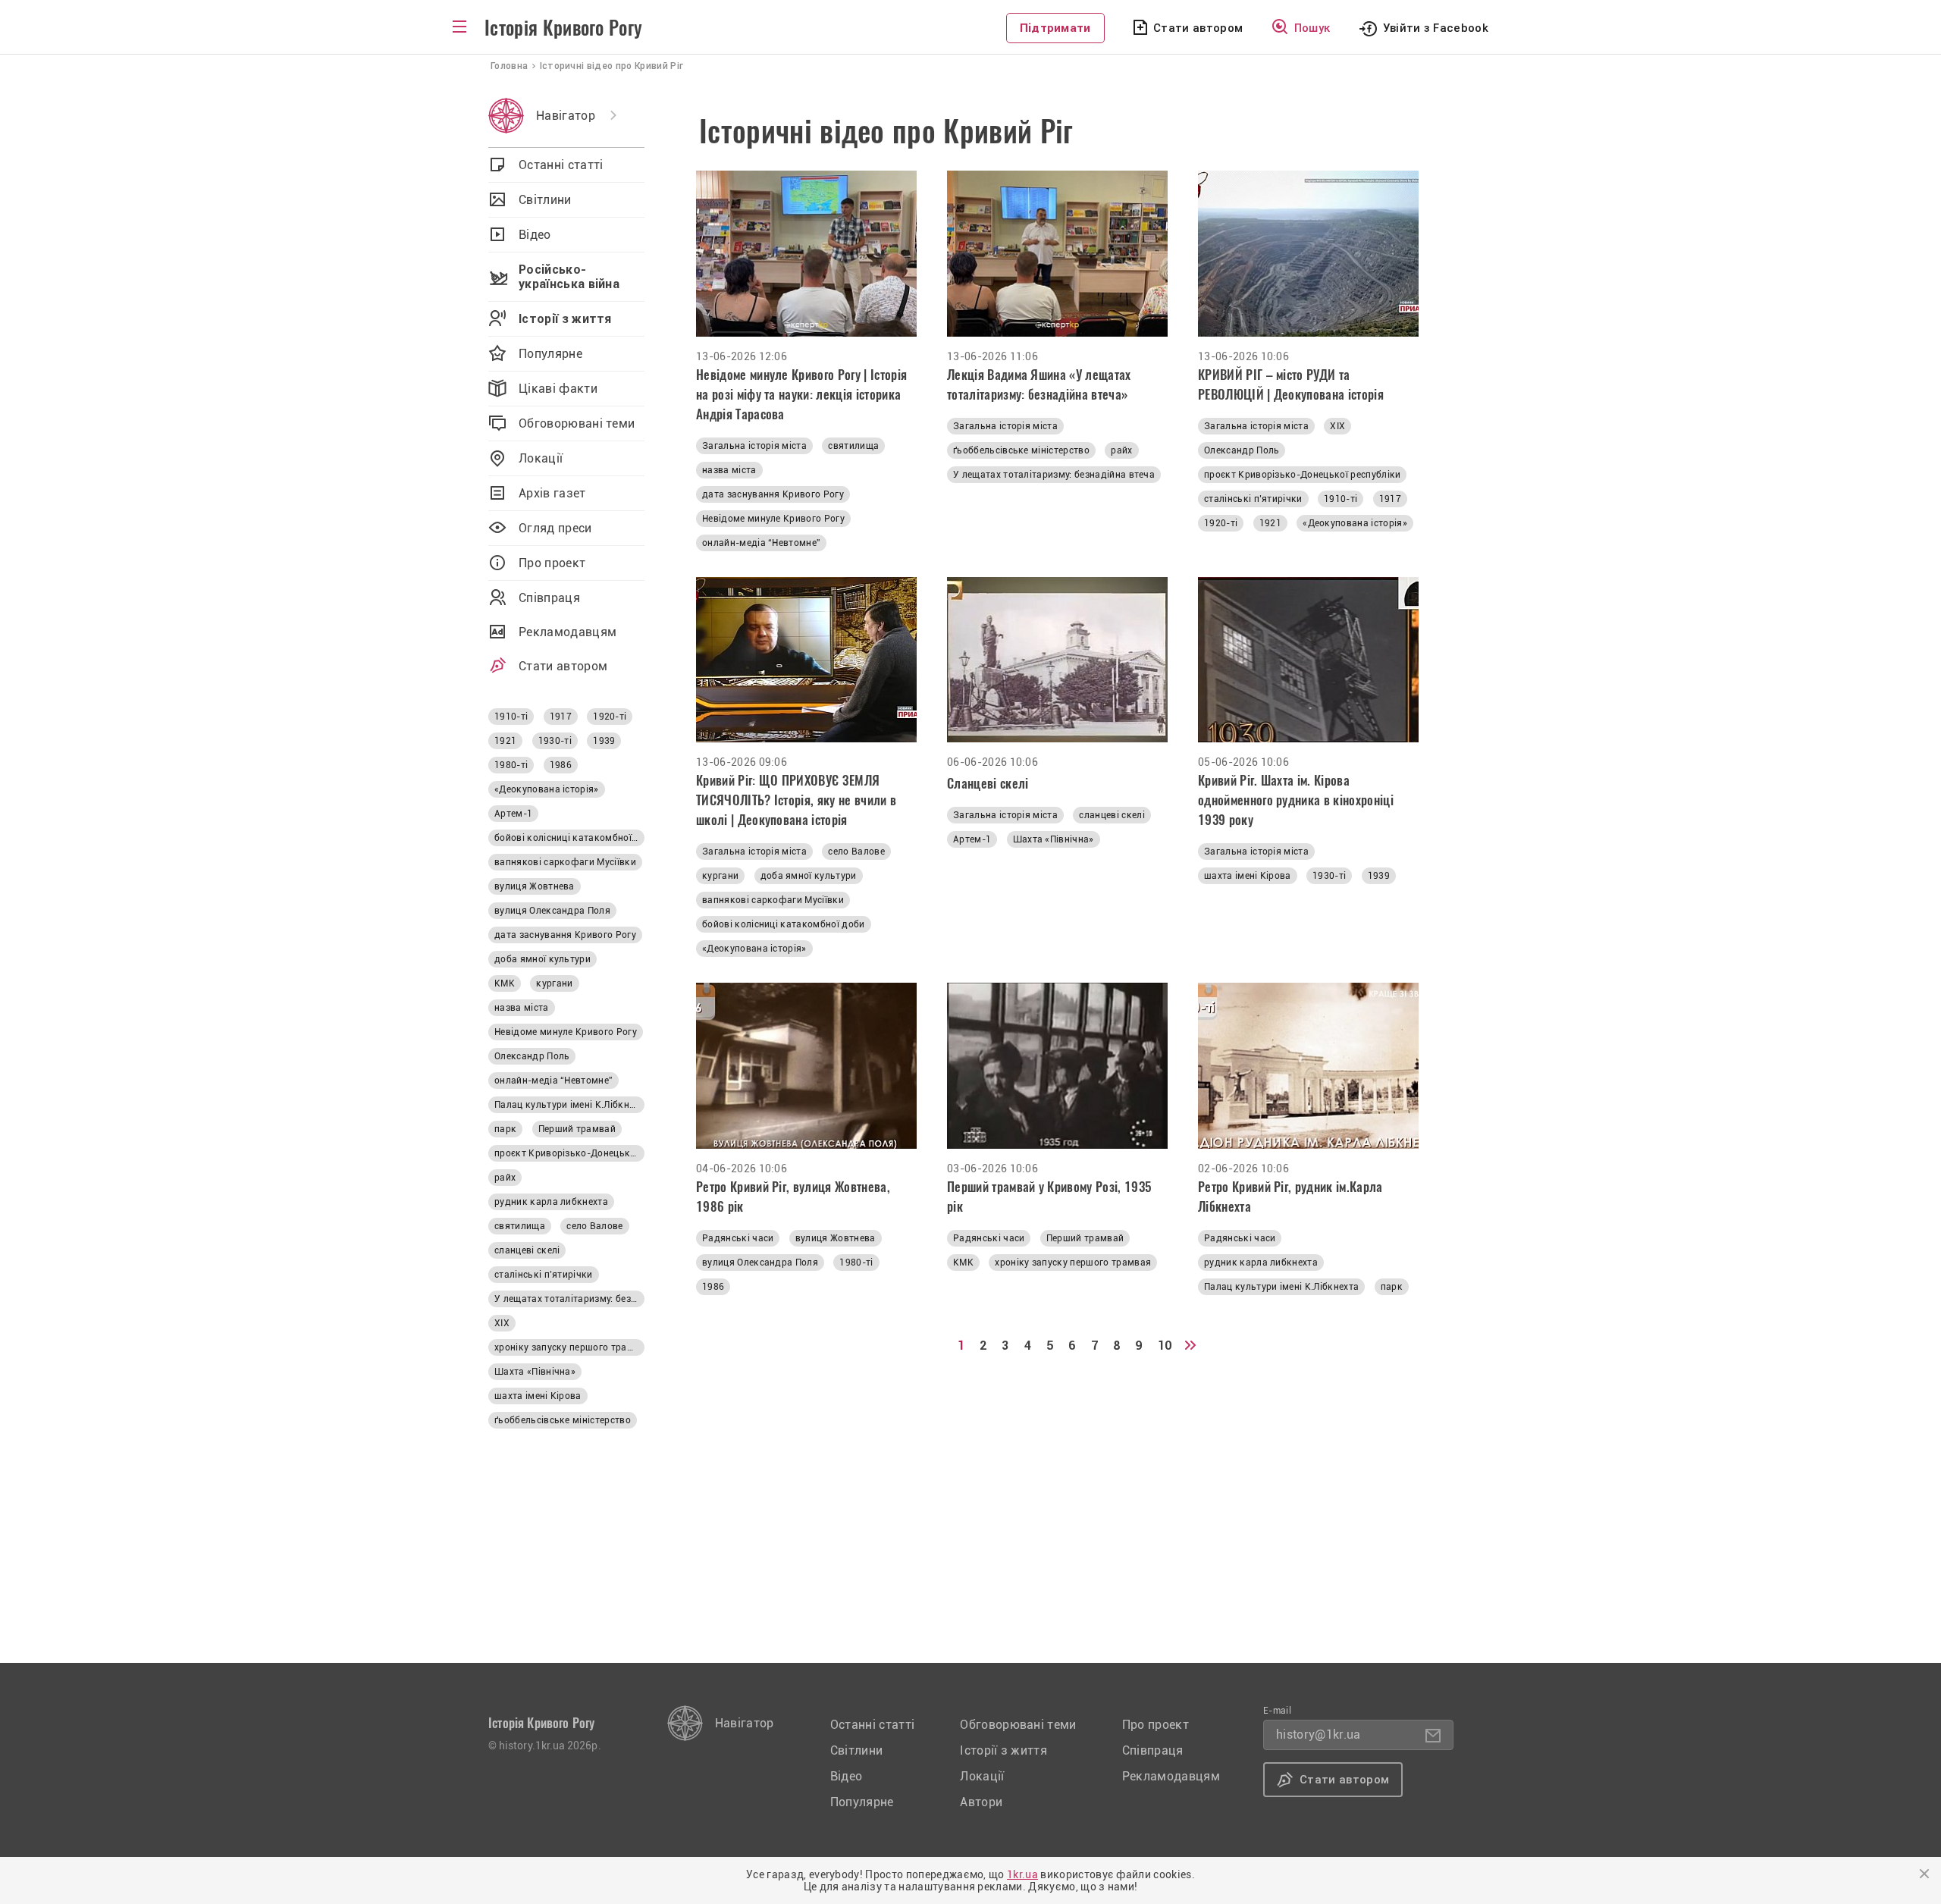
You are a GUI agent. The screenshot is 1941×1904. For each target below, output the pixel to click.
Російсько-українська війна (569, 277)
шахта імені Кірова (1248, 876)
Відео (535, 235)
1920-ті (1221, 523)
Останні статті (561, 165)
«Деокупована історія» (1355, 523)
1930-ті (1329, 876)
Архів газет (552, 493)
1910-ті (1341, 499)
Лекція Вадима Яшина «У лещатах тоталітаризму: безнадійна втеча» (1039, 384)
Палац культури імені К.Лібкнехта (1281, 1287)
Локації (541, 458)
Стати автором (1198, 28)
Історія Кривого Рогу (563, 28)
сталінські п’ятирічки (1253, 499)
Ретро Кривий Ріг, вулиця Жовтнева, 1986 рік (793, 1197)
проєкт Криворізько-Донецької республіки (1302, 475)
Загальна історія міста (754, 446)
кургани (720, 876)
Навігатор (566, 116)
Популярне (550, 354)
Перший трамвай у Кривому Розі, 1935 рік (1049, 1197)
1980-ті (856, 1263)
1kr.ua (1022, 1874)
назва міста (729, 470)
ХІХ (1337, 426)
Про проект (552, 563)
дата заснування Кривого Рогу (773, 494)
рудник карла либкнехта (1261, 1263)
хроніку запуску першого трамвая (1073, 1263)
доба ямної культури (809, 876)
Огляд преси (555, 528)
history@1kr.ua (1318, 1735)
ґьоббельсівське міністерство (1021, 450)
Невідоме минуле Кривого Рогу (773, 519)
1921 (1270, 523)
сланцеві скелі (1112, 815)
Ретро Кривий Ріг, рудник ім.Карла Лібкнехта (1290, 1197)
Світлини (545, 200)
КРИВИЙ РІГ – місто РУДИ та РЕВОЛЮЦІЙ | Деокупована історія (1291, 384)
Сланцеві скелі (988, 783)
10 (1165, 1346)
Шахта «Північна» (1054, 839)
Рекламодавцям (568, 632)
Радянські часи (738, 1238)
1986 (713, 1287)
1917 (1390, 499)
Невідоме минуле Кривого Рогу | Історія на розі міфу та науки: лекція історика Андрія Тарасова (801, 394)
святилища (853, 446)
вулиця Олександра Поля (760, 1263)
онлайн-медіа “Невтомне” (761, 543)
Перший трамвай (1085, 1238)
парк (1392, 1287)
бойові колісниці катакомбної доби (784, 924)
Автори (981, 1802)
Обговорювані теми (577, 423)
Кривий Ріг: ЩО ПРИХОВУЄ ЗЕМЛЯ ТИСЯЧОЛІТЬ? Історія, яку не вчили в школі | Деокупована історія (796, 800)
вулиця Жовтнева (836, 1238)
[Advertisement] (1097, 1557)
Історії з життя (565, 319)
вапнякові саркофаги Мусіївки (773, 900)
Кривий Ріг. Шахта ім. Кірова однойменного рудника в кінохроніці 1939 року (1296, 800)
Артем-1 (972, 839)
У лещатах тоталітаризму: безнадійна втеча (1054, 475)
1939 (1379, 876)
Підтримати (1055, 28)
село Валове (856, 852)
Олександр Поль (1242, 450)
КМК (963, 1263)
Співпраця (549, 598)
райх (1121, 450)
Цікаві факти (558, 389)
